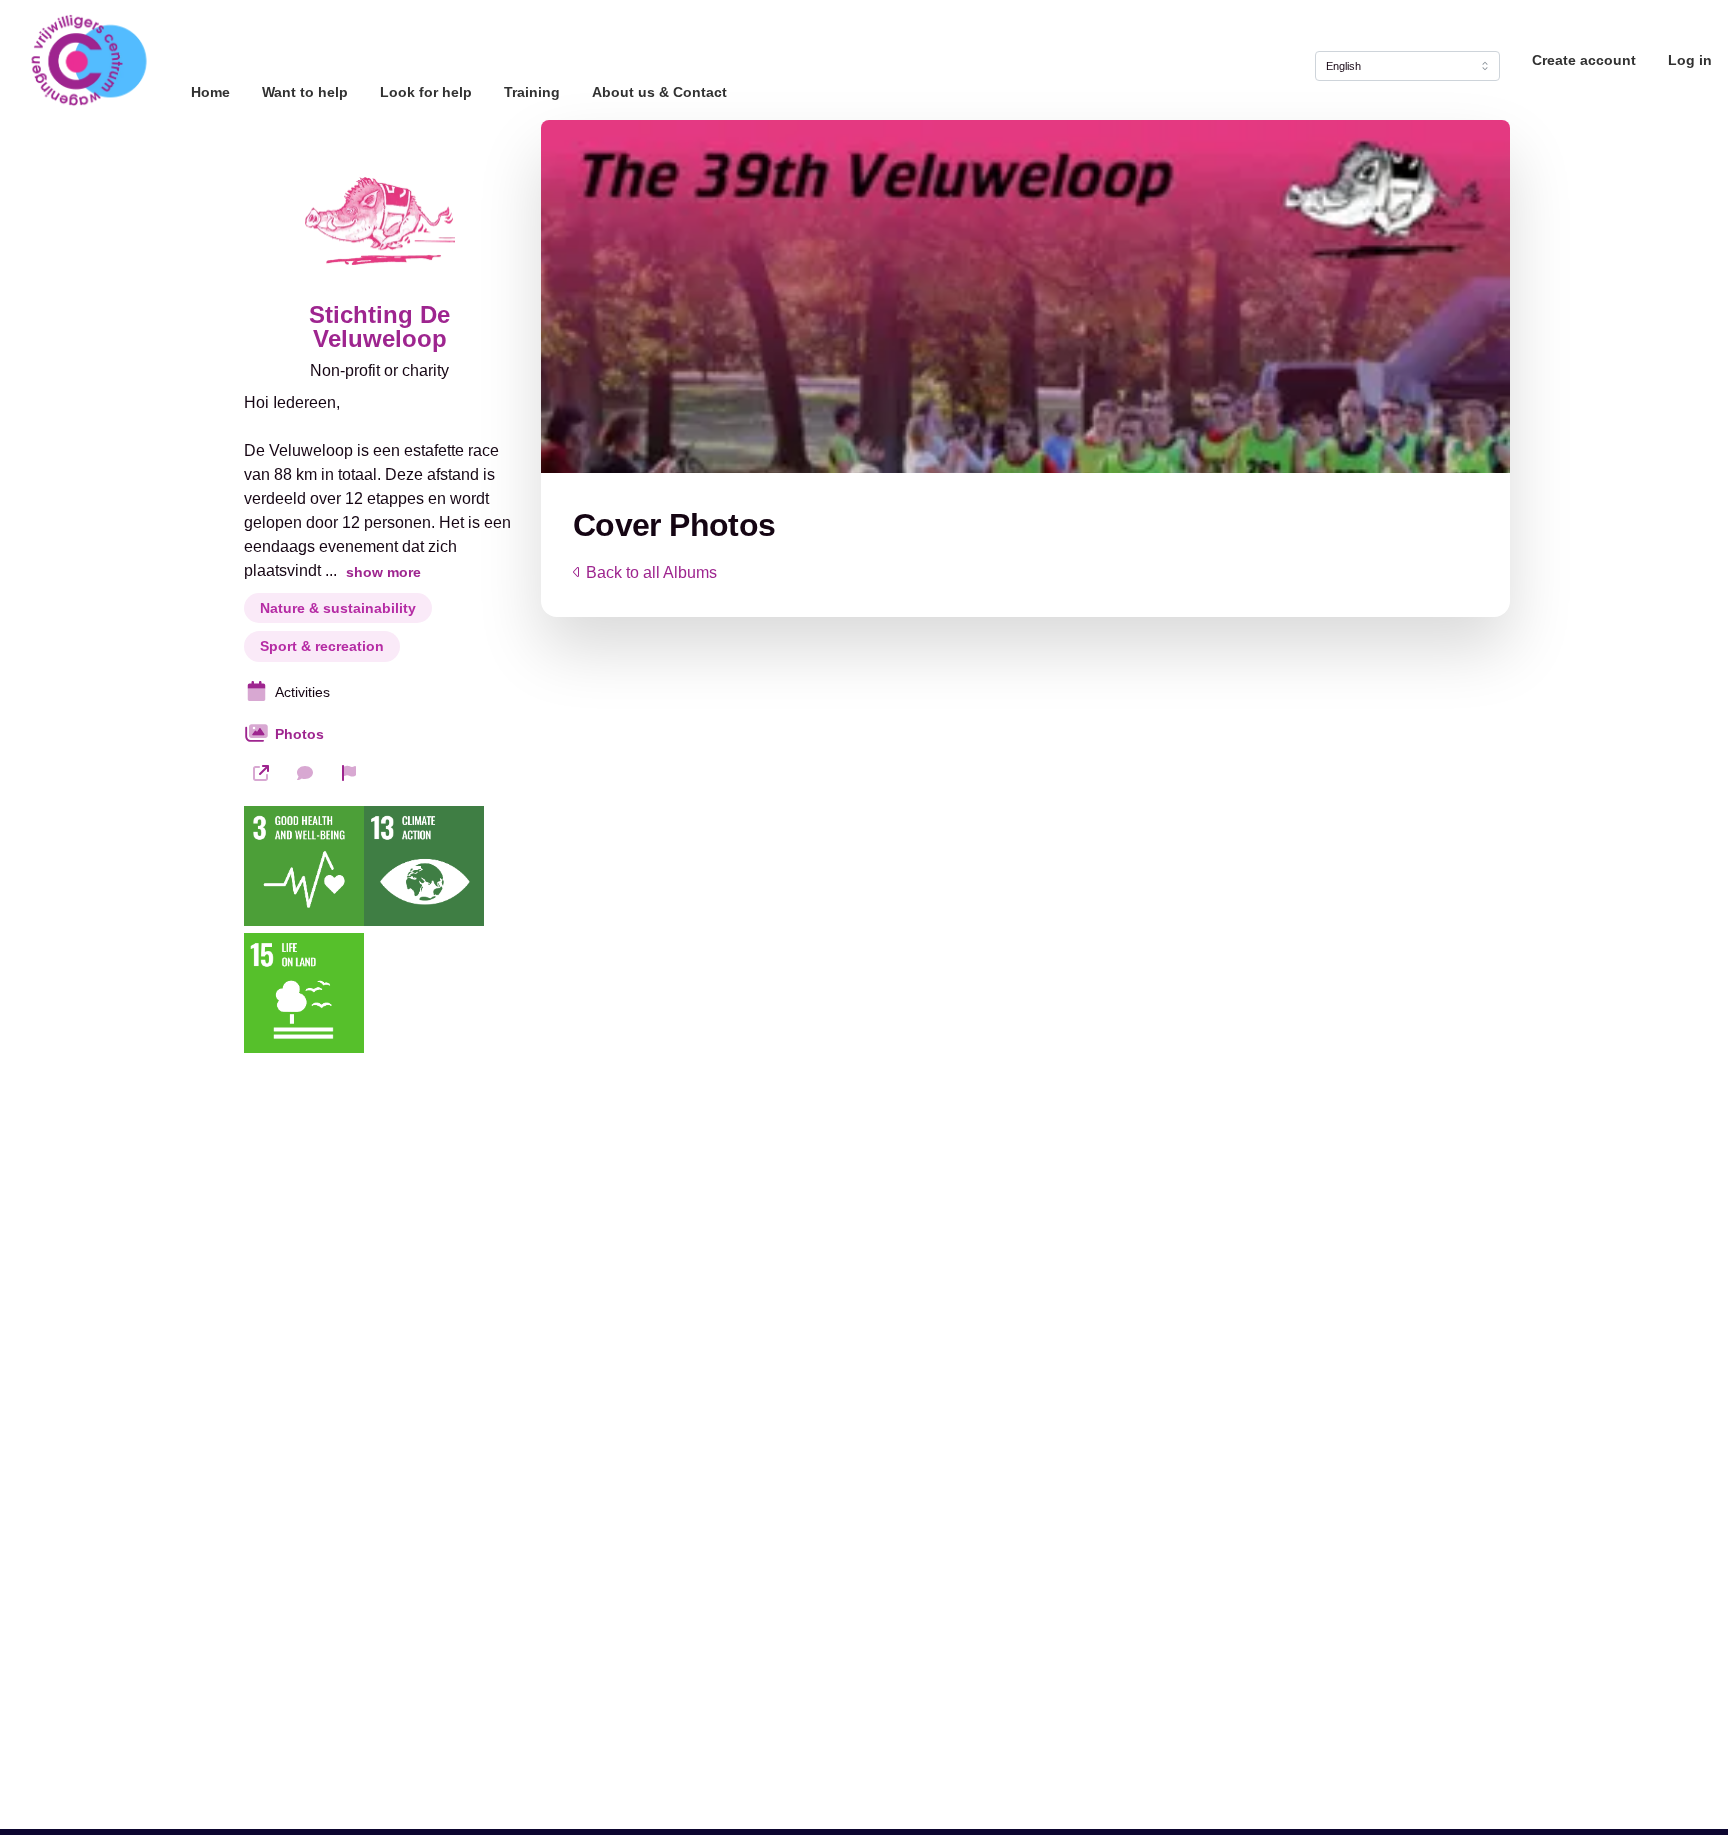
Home (210, 92)
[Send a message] (305, 773)
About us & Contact (659, 92)
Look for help (426, 92)
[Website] (261, 773)
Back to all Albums (651, 572)
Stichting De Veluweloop (379, 327)
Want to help (305, 92)
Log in (1690, 60)
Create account (1584, 60)
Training (532, 92)
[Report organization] (349, 773)
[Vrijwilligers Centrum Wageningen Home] (87, 60)
